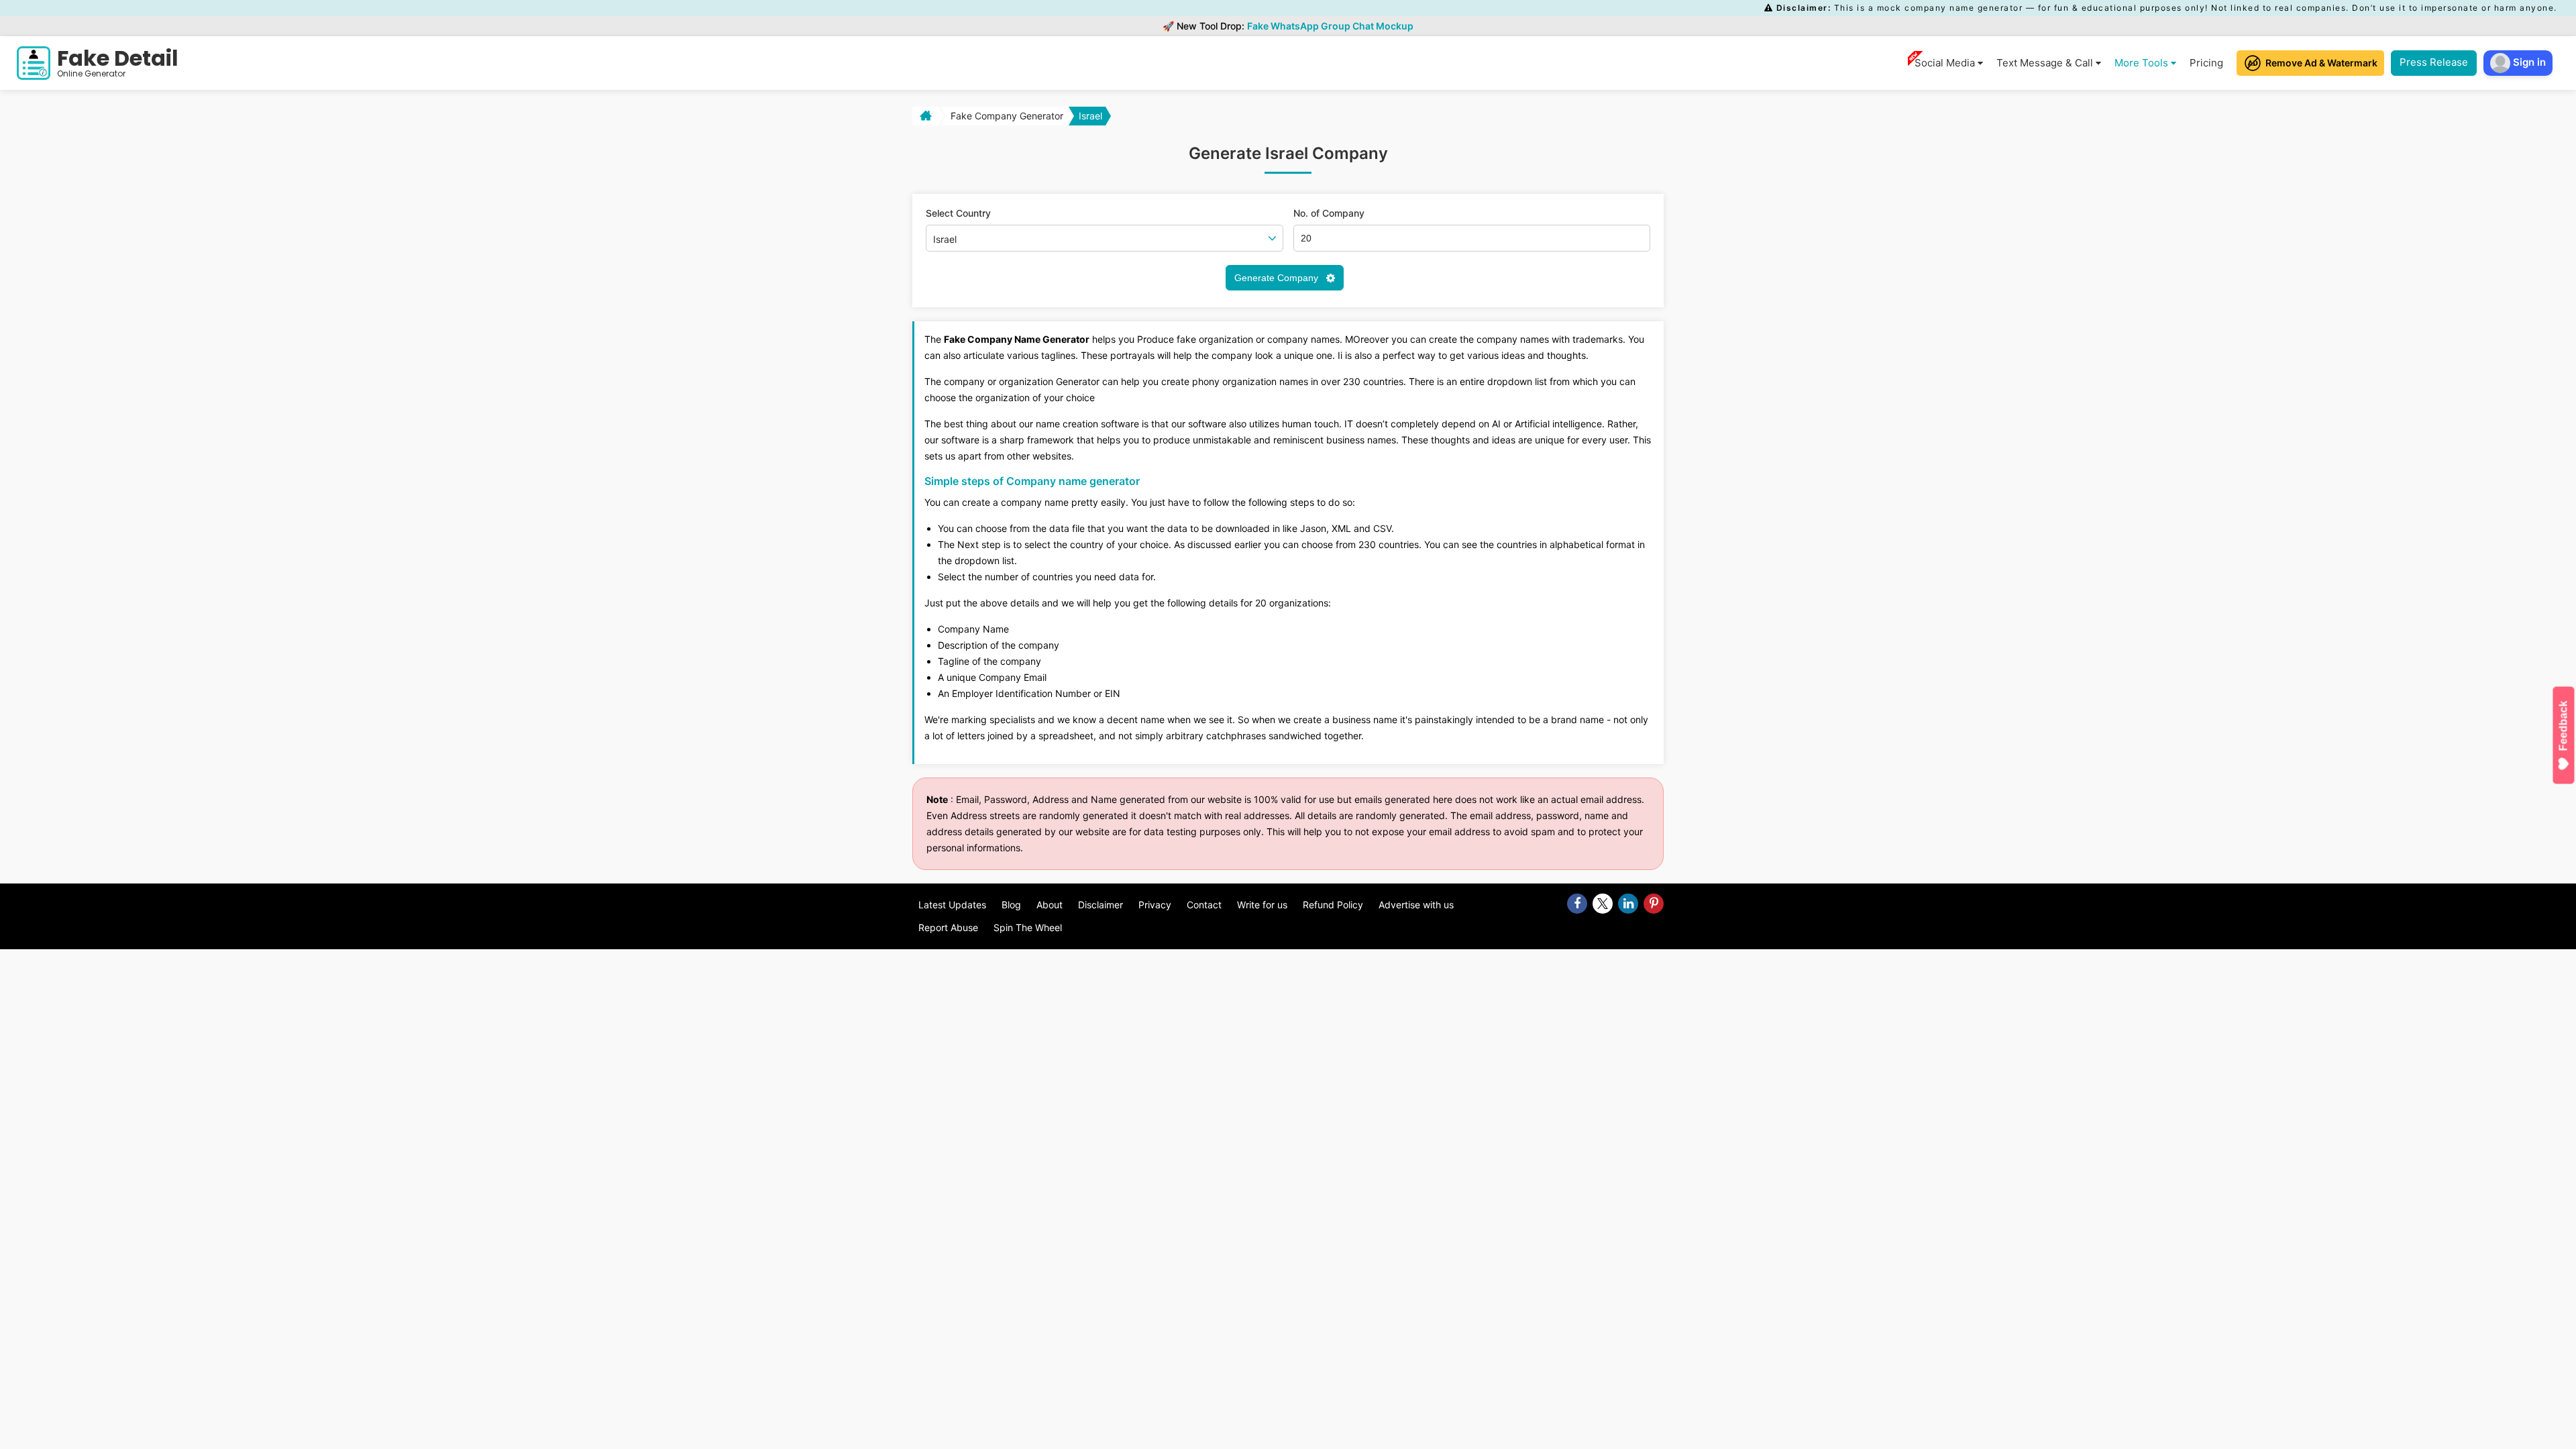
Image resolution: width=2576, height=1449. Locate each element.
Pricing (2206, 63)
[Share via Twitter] (1603, 904)
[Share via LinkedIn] (1628, 904)
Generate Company (1278, 278)
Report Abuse (948, 927)
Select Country (958, 213)
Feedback (2564, 726)
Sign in (2528, 62)
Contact (1204, 905)
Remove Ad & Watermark (2321, 63)
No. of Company (1329, 213)
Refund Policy (1333, 905)
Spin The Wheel (1028, 927)
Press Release (2434, 62)
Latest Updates (952, 905)
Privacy (1155, 905)
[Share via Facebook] (1577, 904)
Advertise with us (1416, 905)
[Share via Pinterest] (1654, 904)
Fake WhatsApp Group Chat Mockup (1330, 26)
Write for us (1262, 905)
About (1050, 905)
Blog (1011, 905)
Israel (1090, 116)
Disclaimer (1101, 905)
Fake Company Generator (1007, 116)
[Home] (924, 116)
